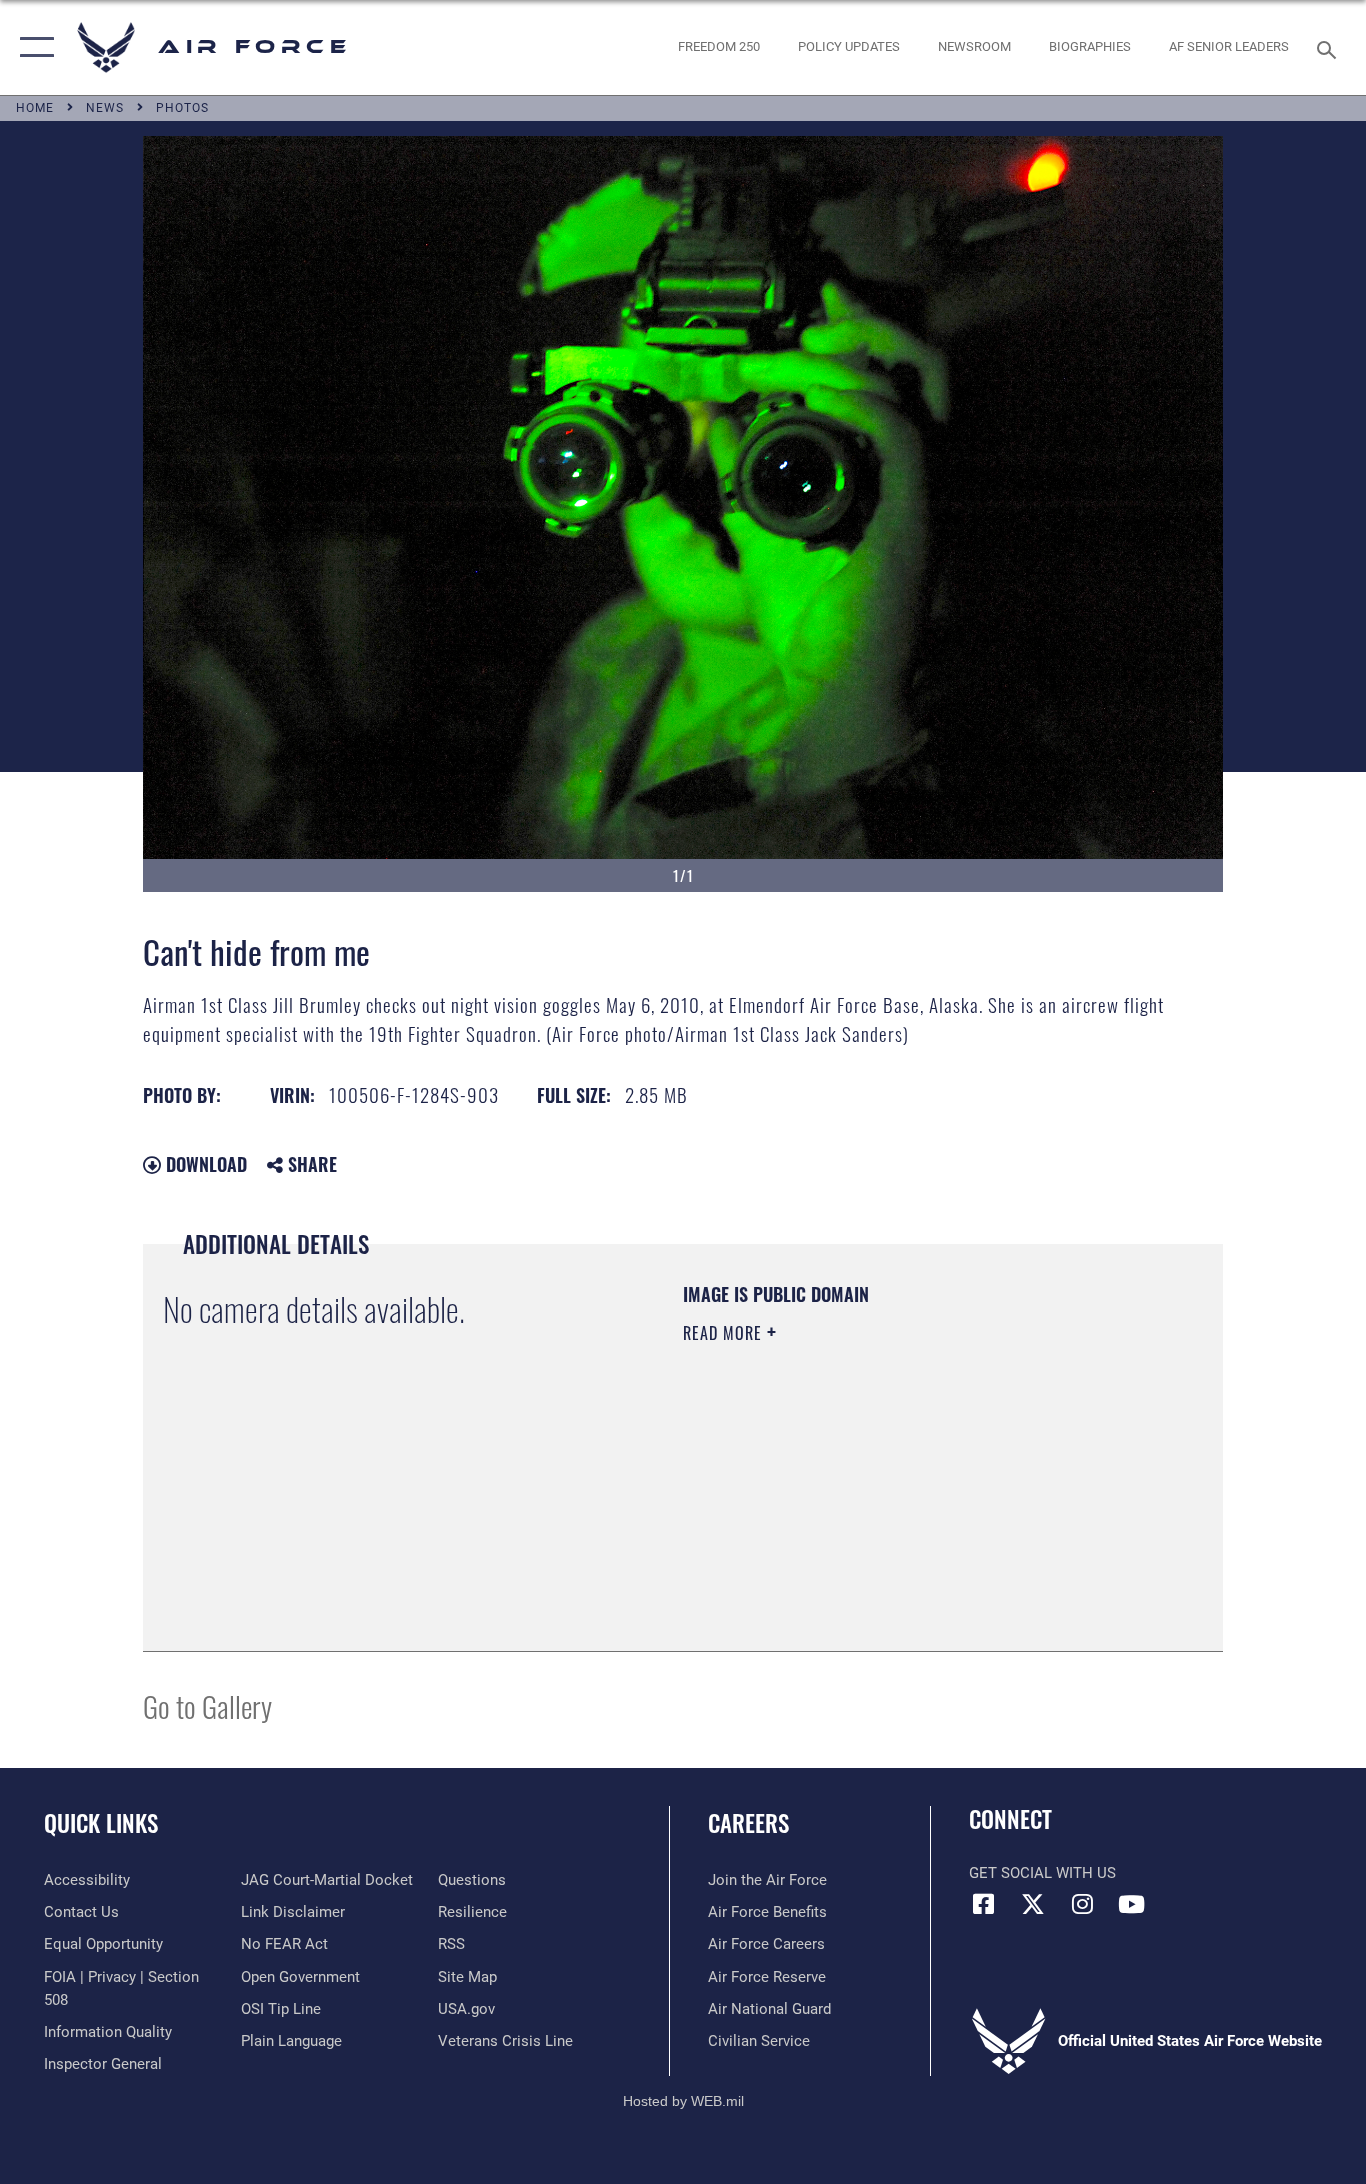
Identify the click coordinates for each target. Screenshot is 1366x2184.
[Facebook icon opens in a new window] (984, 1904)
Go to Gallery (207, 1705)
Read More (725, 1333)
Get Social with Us (1042, 1873)
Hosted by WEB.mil (683, 2101)
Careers (748, 1823)
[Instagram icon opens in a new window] (1082, 1904)
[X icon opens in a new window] (1033, 1904)
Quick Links (101, 1823)
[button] (32, 47)
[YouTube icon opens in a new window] (1131, 1904)
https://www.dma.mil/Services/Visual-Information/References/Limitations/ (917, 1488)
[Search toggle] (1330, 48)
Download (204, 1164)
